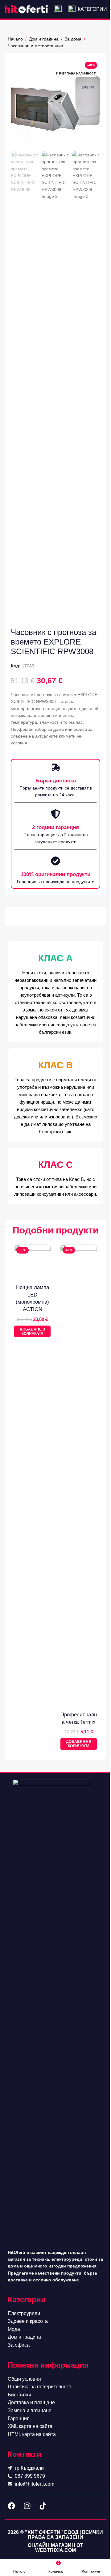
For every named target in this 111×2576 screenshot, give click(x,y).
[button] (32, 1332)
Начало (15, 39)
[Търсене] (58, 9)
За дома (73, 39)
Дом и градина (44, 39)
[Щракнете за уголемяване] (22, 137)
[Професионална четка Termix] (79, 1476)
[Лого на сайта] (26, 9)
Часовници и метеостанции (35, 46)
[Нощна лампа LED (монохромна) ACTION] (32, 1263)
